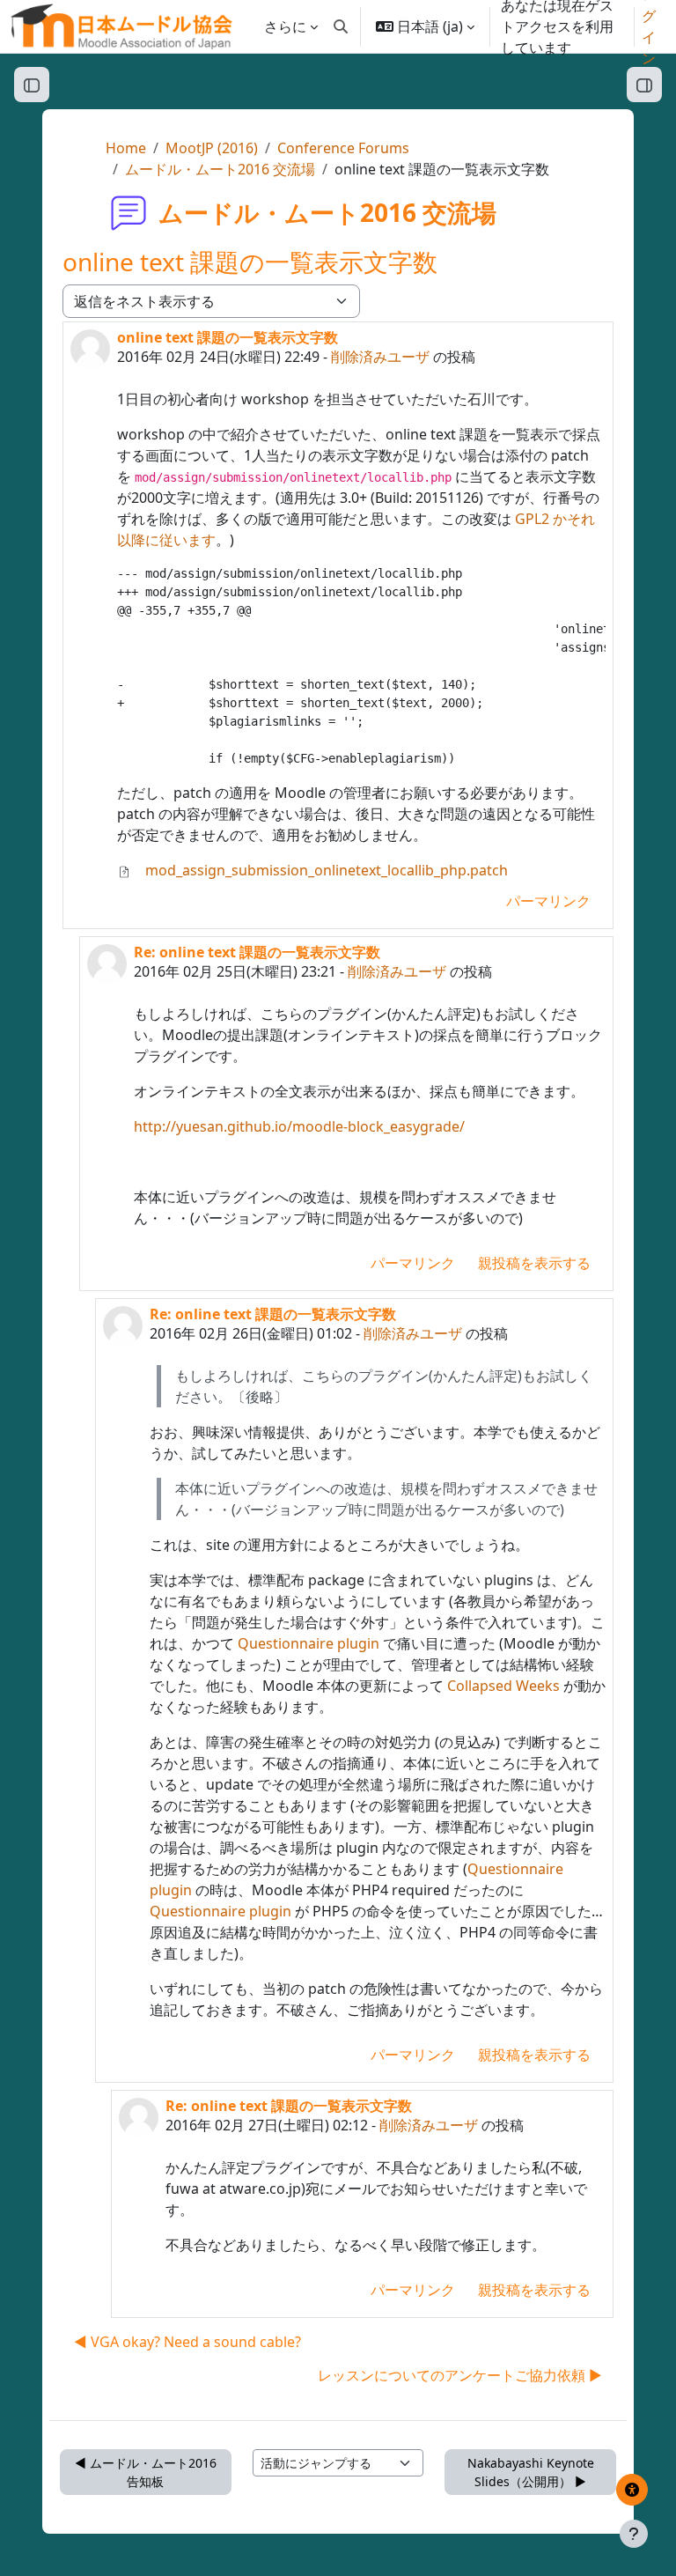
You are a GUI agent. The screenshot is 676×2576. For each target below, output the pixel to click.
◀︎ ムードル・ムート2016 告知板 (146, 2472)
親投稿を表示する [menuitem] (534, 1263)
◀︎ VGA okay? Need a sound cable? (187, 2342)
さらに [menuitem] (285, 26)
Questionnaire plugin (309, 1643)
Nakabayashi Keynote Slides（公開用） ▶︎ (531, 2472)
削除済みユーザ (380, 357)
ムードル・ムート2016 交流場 (220, 169)
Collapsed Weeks (503, 1686)
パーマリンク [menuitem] (548, 901)
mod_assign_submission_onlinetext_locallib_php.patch (325, 870)
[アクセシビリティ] (632, 2490)
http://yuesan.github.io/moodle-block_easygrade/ (299, 1126)
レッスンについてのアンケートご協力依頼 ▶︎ (460, 2375)
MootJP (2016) (212, 148)
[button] (341, 26)
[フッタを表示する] (634, 2534)
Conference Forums (343, 148)
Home (126, 148)
